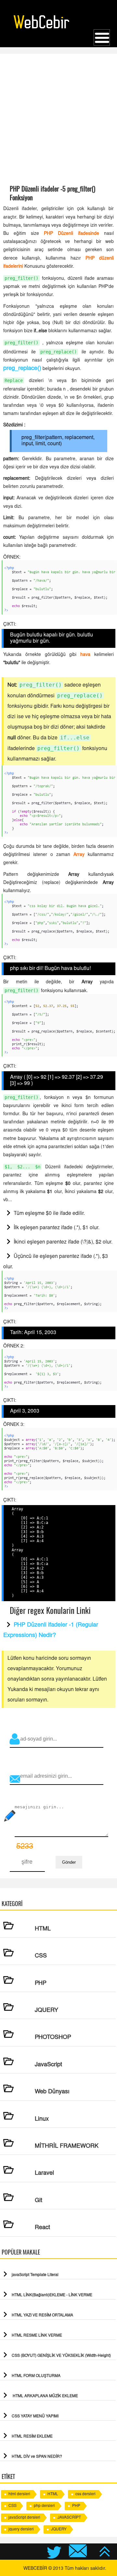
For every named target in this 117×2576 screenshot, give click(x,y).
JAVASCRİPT (69, 2518)
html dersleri (19, 2494)
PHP (76, 2506)
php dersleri (44, 2506)
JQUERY (59, 2529)
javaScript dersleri (24, 2518)
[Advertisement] (58, 119)
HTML (53, 2494)
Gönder (69, 1862)
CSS (13, 2506)
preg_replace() (22, 369)
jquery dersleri (21, 2529)
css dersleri (85, 2494)
